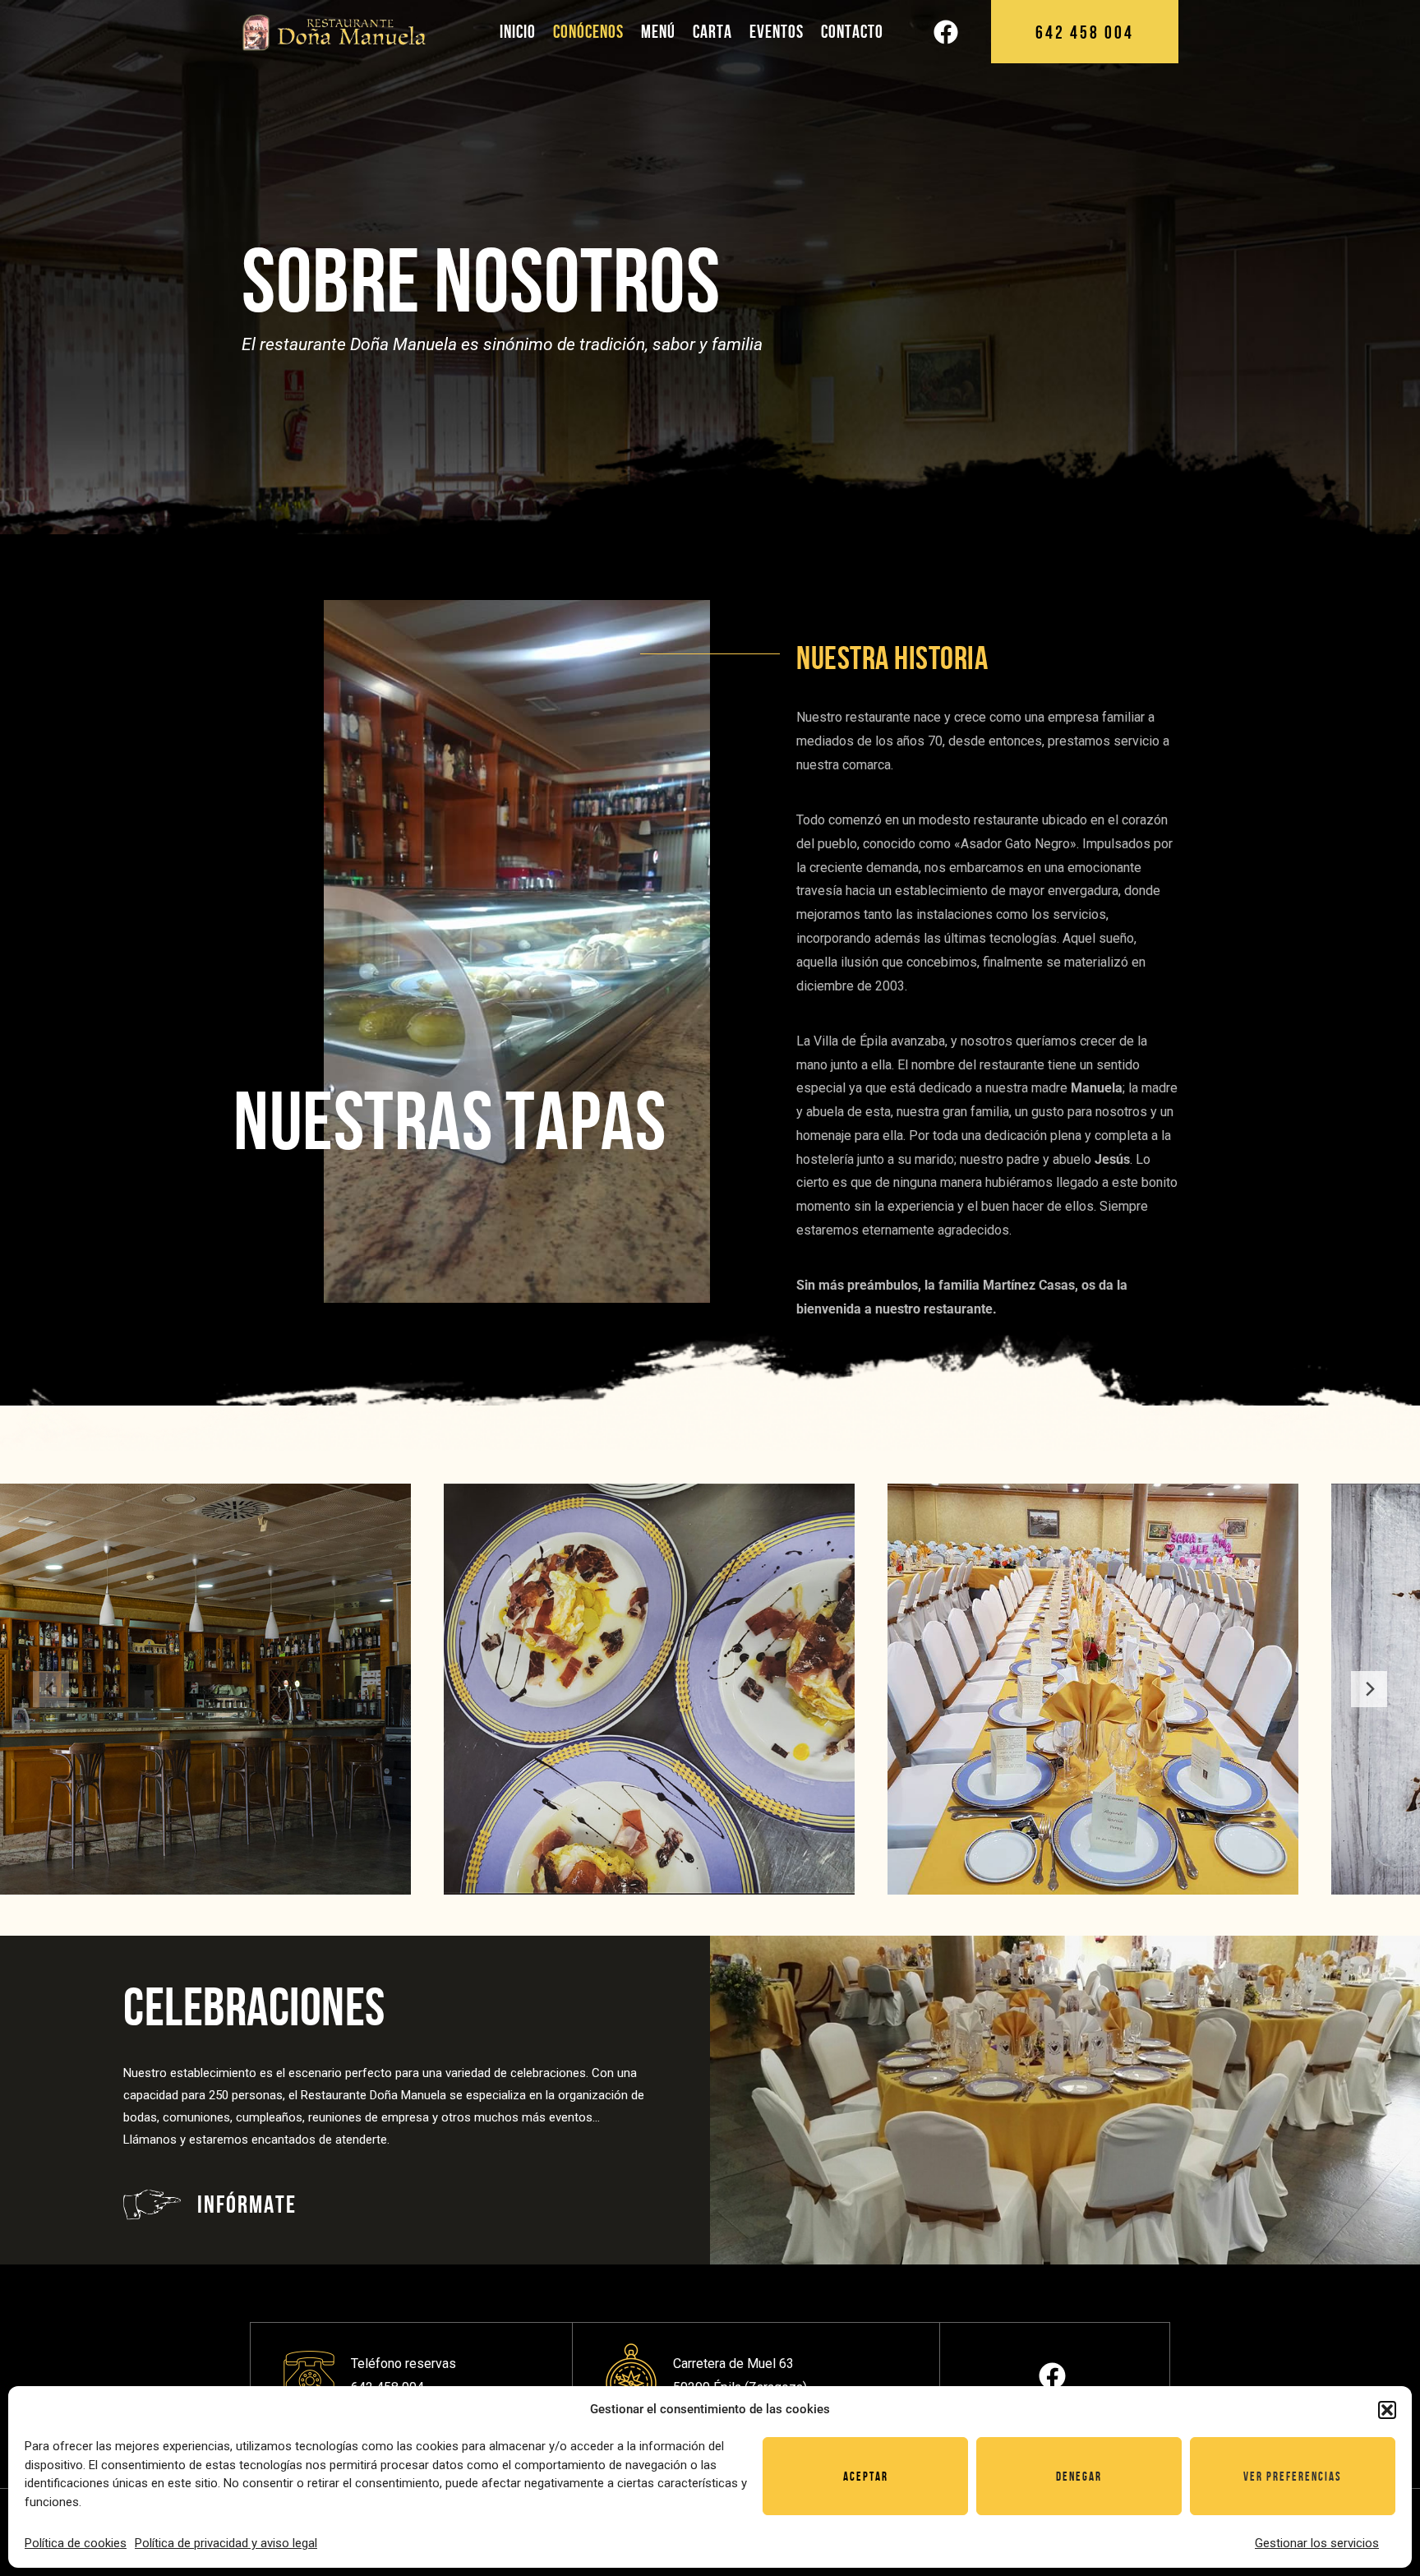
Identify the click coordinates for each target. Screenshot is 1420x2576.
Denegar (1079, 2477)
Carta (712, 31)
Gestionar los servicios (1317, 2543)
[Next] (1369, 1689)
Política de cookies (76, 2543)
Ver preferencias (1293, 2477)
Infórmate (247, 2204)
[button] (1387, 2410)
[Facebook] (946, 32)
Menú (658, 31)
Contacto (852, 31)
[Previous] (51, 1689)
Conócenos (588, 31)
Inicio (518, 31)
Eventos (777, 31)
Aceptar (866, 2477)
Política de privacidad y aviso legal (226, 2543)
